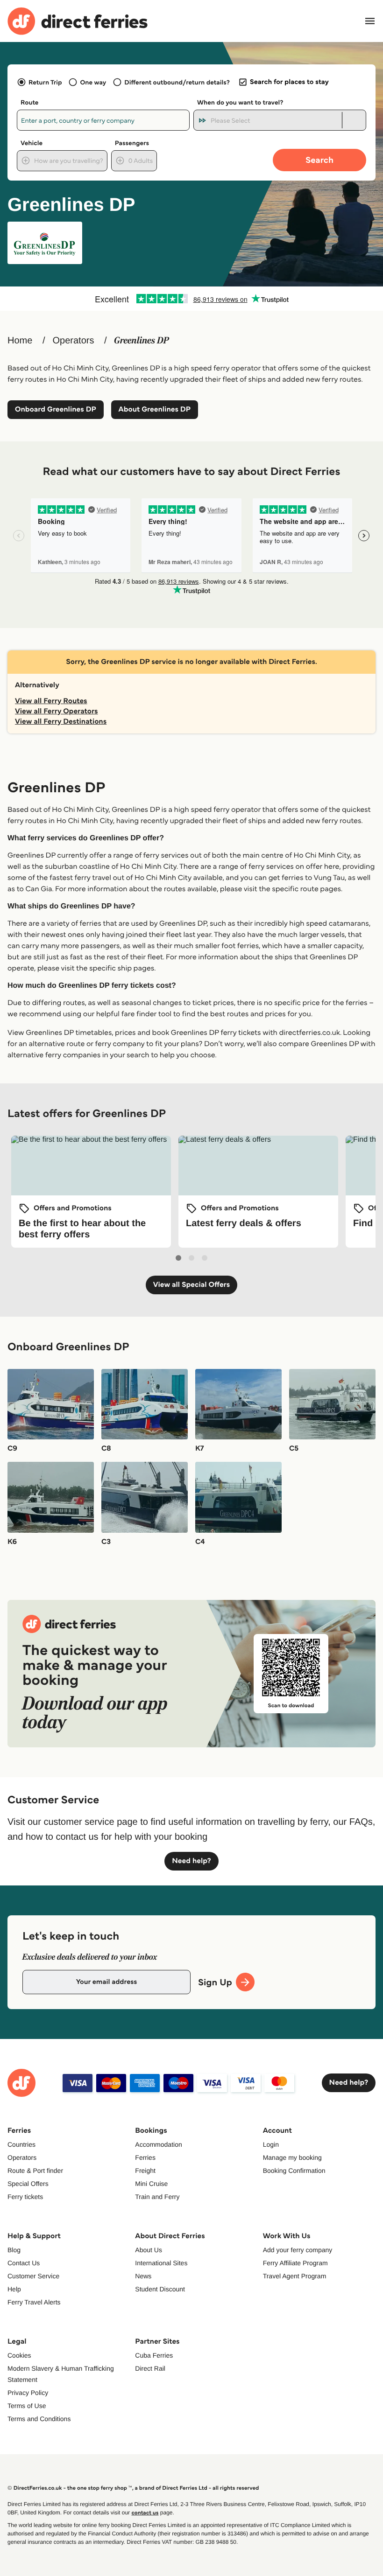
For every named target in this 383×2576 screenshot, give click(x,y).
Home (20, 341)
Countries (21, 2144)
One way (93, 82)
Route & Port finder (35, 2171)
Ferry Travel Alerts (34, 2302)
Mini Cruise (151, 2184)
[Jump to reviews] (191, 299)
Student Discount (160, 2289)
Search (319, 160)
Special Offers (28, 2184)
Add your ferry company (298, 2250)
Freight (145, 2171)
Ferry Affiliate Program (295, 2263)
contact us (145, 2513)
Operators (73, 341)
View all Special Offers (192, 1285)
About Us (149, 2250)
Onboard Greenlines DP (56, 409)
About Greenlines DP (155, 409)
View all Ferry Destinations (61, 722)
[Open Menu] (370, 21)
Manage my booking (292, 2157)
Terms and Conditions (39, 2419)
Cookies (19, 2355)
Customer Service (33, 2276)
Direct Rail (150, 2368)
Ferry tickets (25, 2197)
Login (271, 2144)
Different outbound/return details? (177, 82)
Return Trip (45, 82)
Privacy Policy (28, 2393)
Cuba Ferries (154, 2355)
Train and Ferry (157, 2197)
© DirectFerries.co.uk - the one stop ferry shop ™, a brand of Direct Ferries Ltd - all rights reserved (133, 2488)
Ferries (145, 2157)
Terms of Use (27, 2406)
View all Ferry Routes (51, 701)
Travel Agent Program (295, 2276)
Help (14, 2289)
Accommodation (158, 2144)
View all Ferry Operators (57, 711)
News (143, 2276)
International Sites (161, 2263)
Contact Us (24, 2263)
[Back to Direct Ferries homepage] (78, 21)
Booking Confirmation (294, 2171)
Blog (14, 2250)
